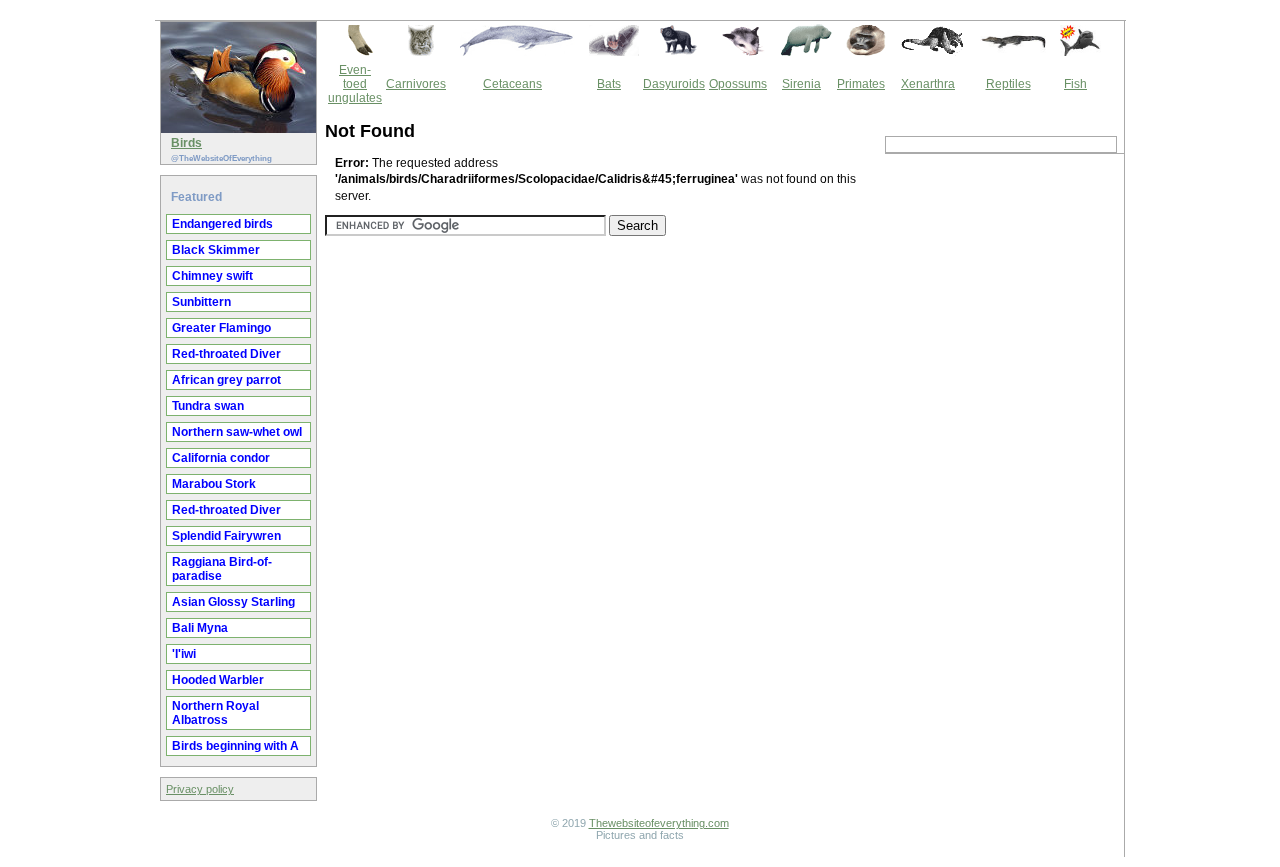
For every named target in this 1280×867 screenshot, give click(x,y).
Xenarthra (928, 84)
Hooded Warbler (218, 680)
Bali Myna (200, 628)
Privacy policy (200, 789)
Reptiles (1008, 84)
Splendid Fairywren (226, 536)
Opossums (738, 84)
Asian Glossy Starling (233, 602)
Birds (186, 143)
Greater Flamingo (221, 328)
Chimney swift (212, 276)
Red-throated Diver (226, 354)
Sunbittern (201, 302)
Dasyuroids (674, 84)
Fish (1075, 84)
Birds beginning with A (235, 746)
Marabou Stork (214, 484)
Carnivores (416, 84)
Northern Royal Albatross (215, 713)
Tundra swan (208, 406)
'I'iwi (184, 654)
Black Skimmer (216, 250)
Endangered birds (222, 224)
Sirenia (801, 84)
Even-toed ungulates (355, 84)
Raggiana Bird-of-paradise (222, 569)
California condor (221, 458)
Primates (861, 84)
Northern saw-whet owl (237, 432)
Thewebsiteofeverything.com (659, 823)
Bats (609, 84)
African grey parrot (226, 380)
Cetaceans (512, 84)
